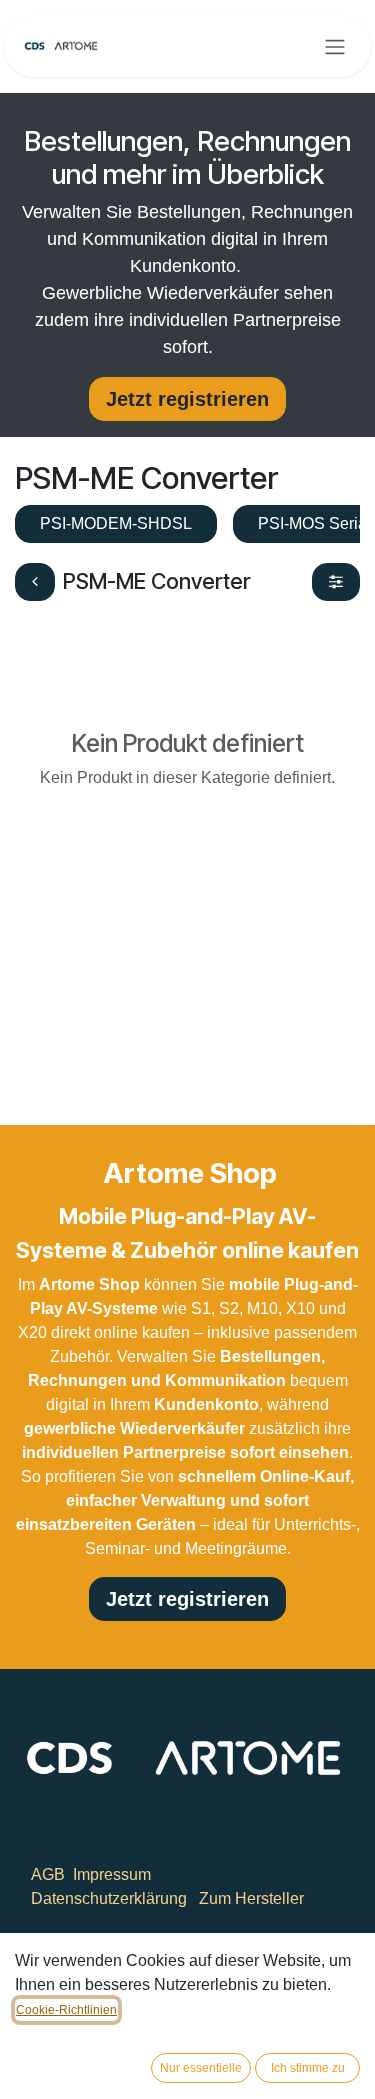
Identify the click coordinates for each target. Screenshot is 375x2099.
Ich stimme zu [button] (308, 2068)
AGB (48, 1874)
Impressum (112, 1874)
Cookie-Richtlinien (66, 2010)
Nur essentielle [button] (201, 2068)
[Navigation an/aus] (335, 46)
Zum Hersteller (251, 1898)
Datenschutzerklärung (109, 1898)
